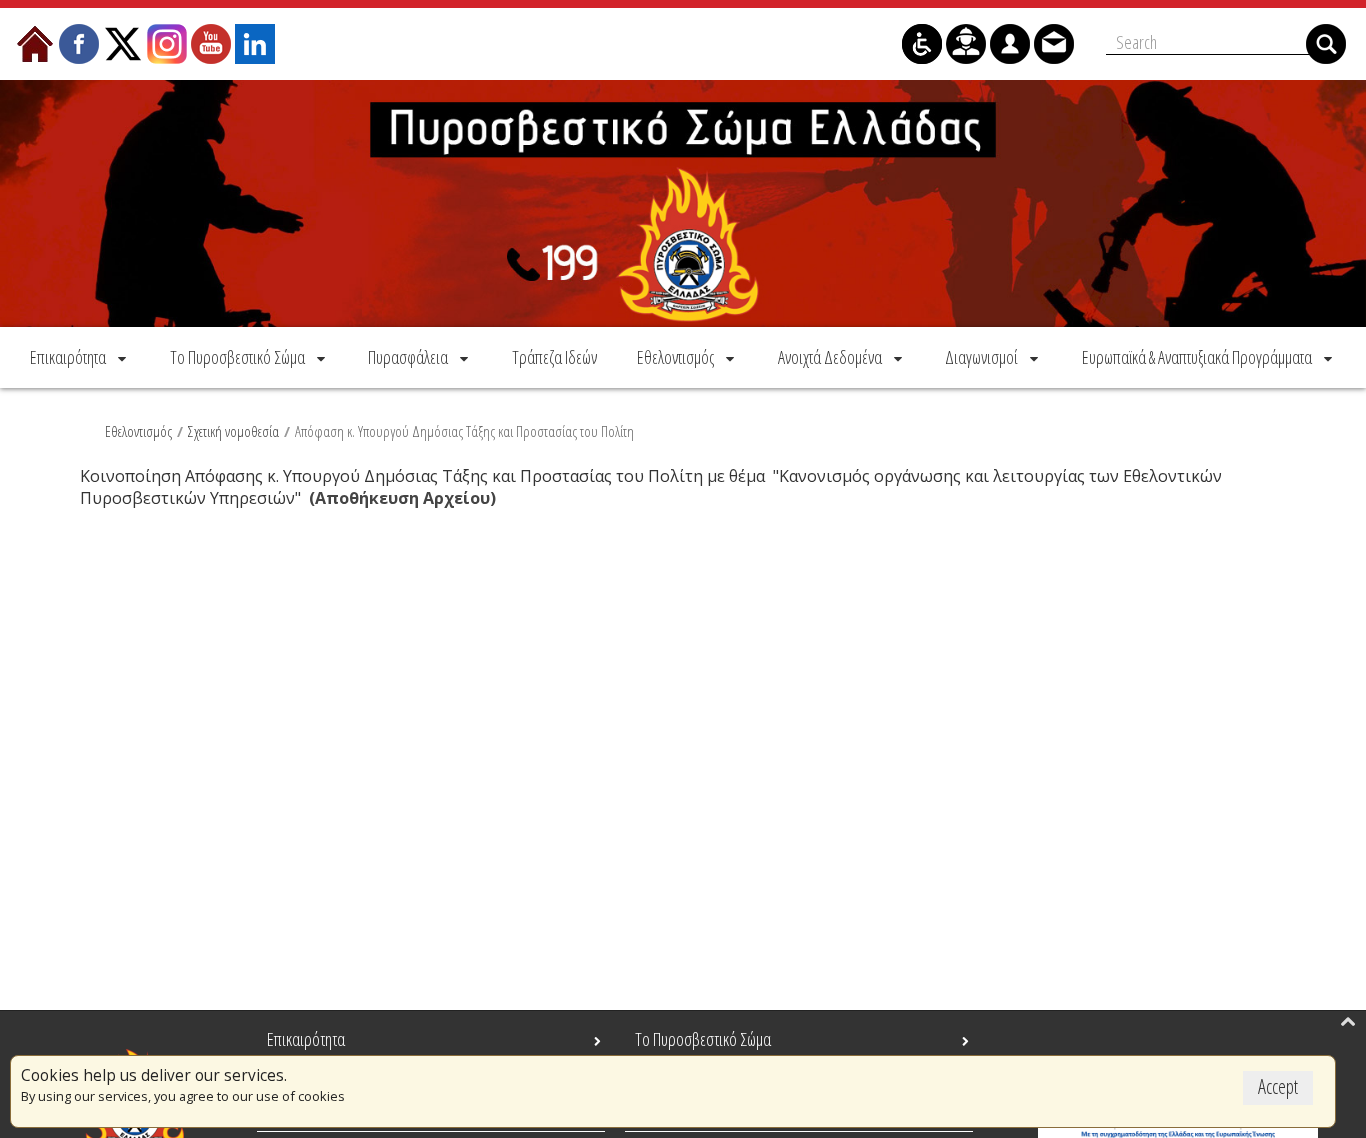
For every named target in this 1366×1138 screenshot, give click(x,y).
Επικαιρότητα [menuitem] (306, 1039)
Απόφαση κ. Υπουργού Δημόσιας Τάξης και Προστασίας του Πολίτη (464, 431)
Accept (1278, 1086)
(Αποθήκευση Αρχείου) (402, 498)
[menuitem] (80, 357)
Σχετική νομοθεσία (233, 431)
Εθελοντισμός (138, 431)
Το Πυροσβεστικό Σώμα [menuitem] (703, 1039)
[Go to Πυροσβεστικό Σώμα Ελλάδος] (683, 203)
